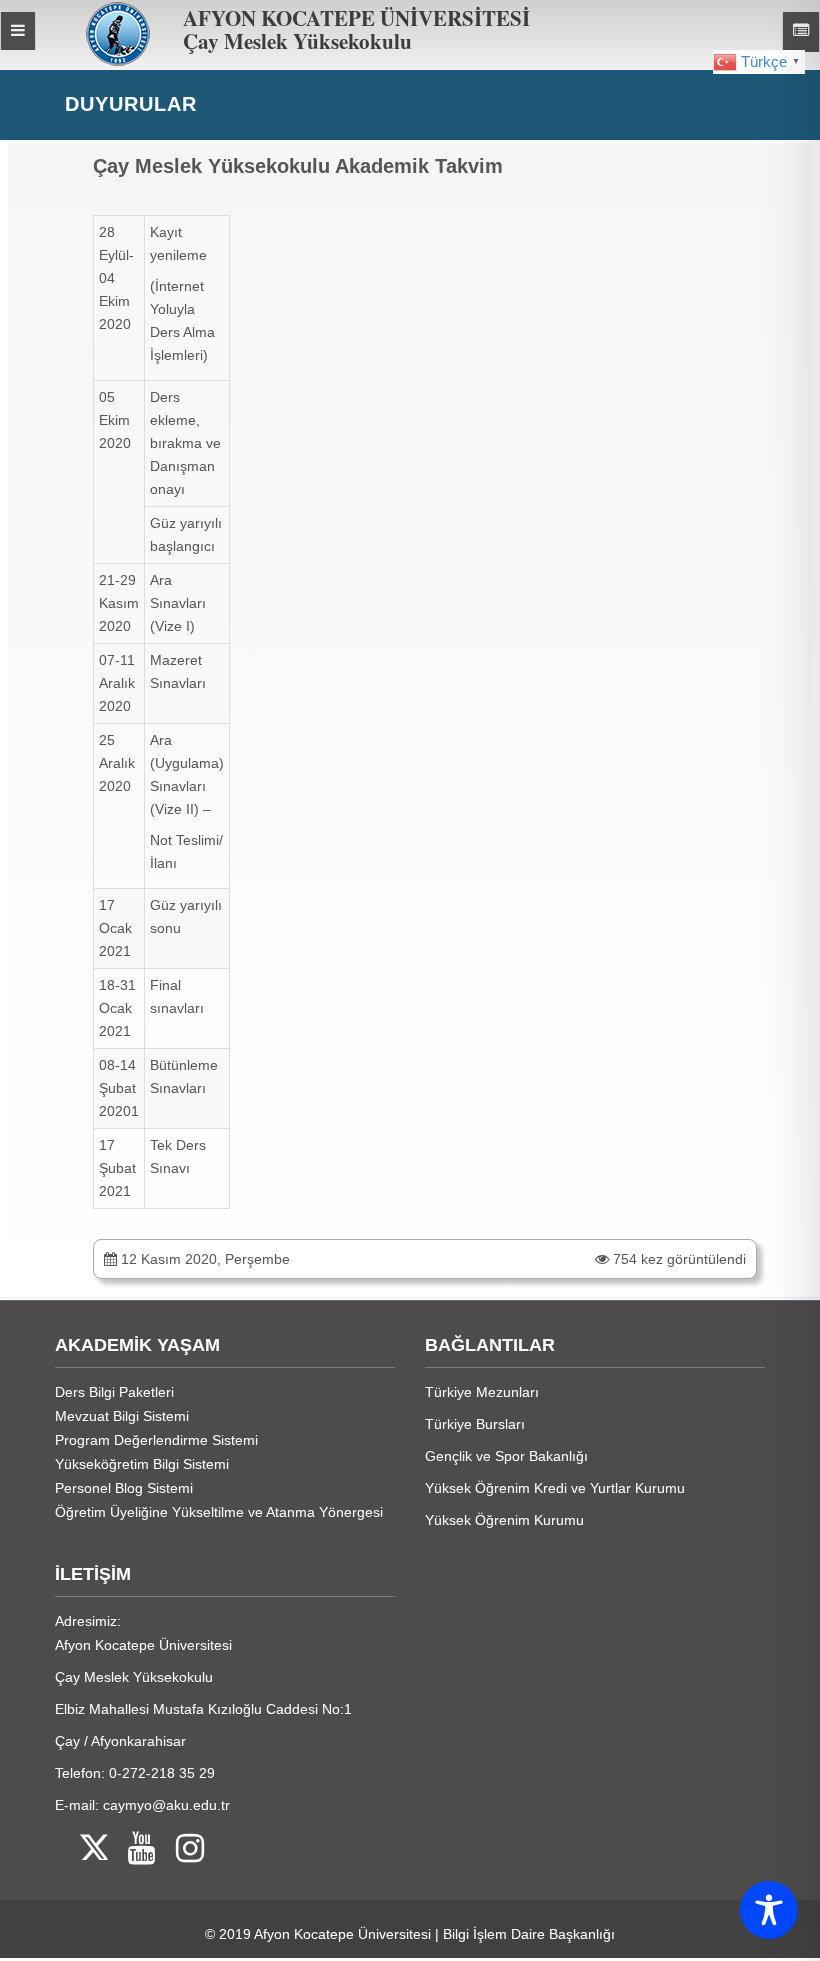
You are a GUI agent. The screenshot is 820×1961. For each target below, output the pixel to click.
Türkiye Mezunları (482, 1392)
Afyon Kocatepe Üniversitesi (342, 1934)
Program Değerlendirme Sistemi (156, 1440)
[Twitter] (81, 1849)
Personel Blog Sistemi (124, 1488)
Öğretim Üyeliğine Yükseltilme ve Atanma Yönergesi (219, 1512)
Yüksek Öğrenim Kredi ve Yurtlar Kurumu (555, 1488)
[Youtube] (132, 1849)
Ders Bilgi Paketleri (114, 1392)
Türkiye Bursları (475, 1424)
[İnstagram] (180, 1849)
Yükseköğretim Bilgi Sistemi (142, 1464)
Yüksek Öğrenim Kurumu (504, 1520)
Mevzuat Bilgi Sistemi (122, 1416)
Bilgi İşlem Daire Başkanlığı (529, 1934)
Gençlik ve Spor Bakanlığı (506, 1456)
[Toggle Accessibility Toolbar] (769, 1910)
